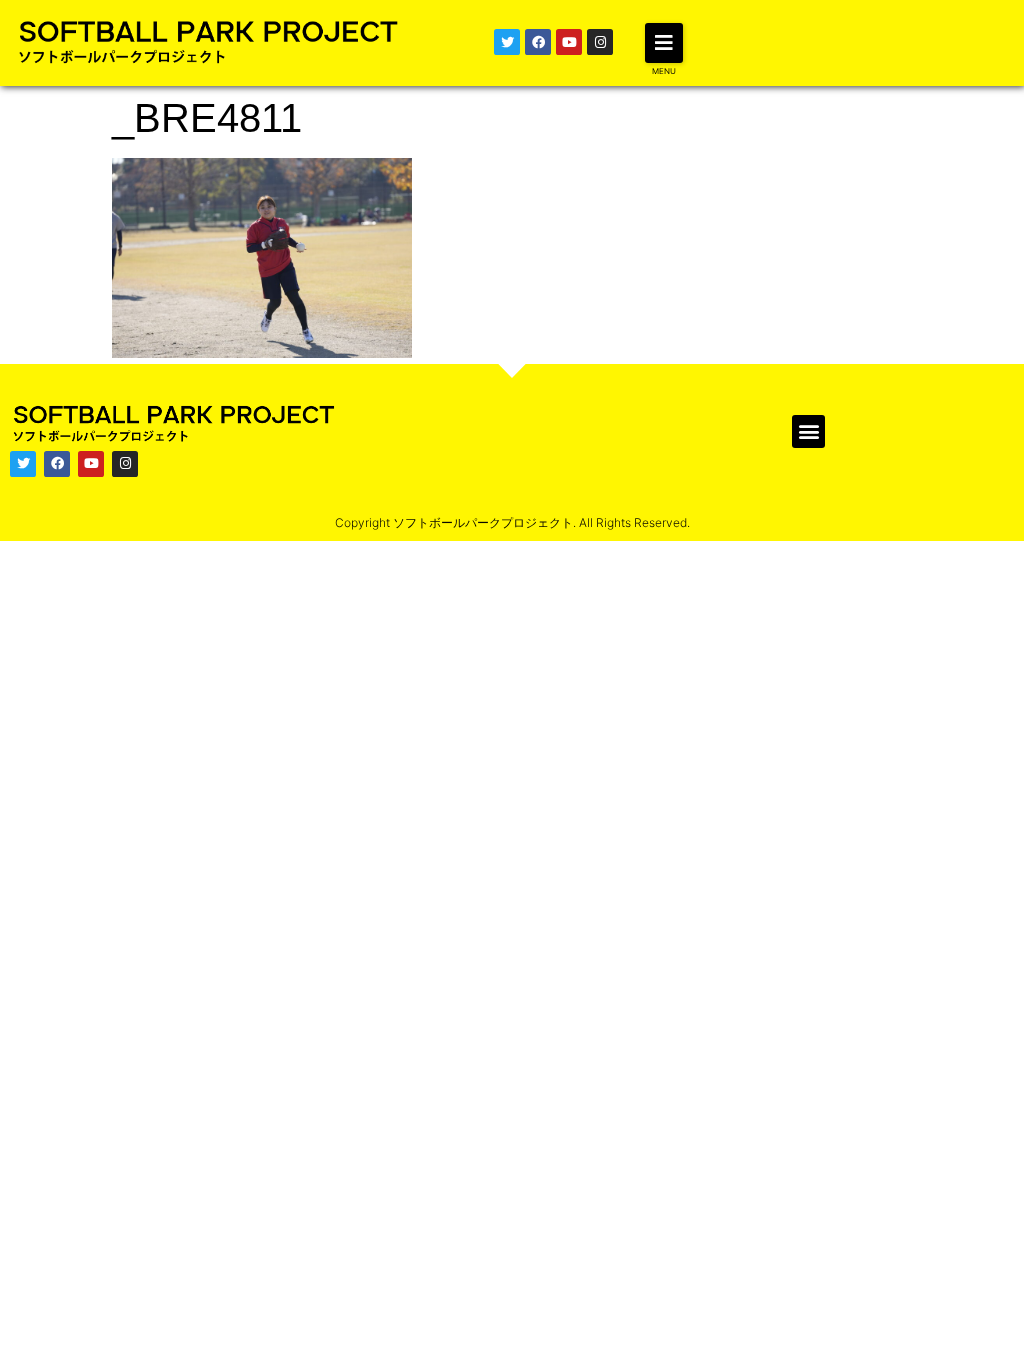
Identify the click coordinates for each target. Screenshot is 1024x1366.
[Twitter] (507, 42)
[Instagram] (600, 42)
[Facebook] (538, 42)
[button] (664, 43)
